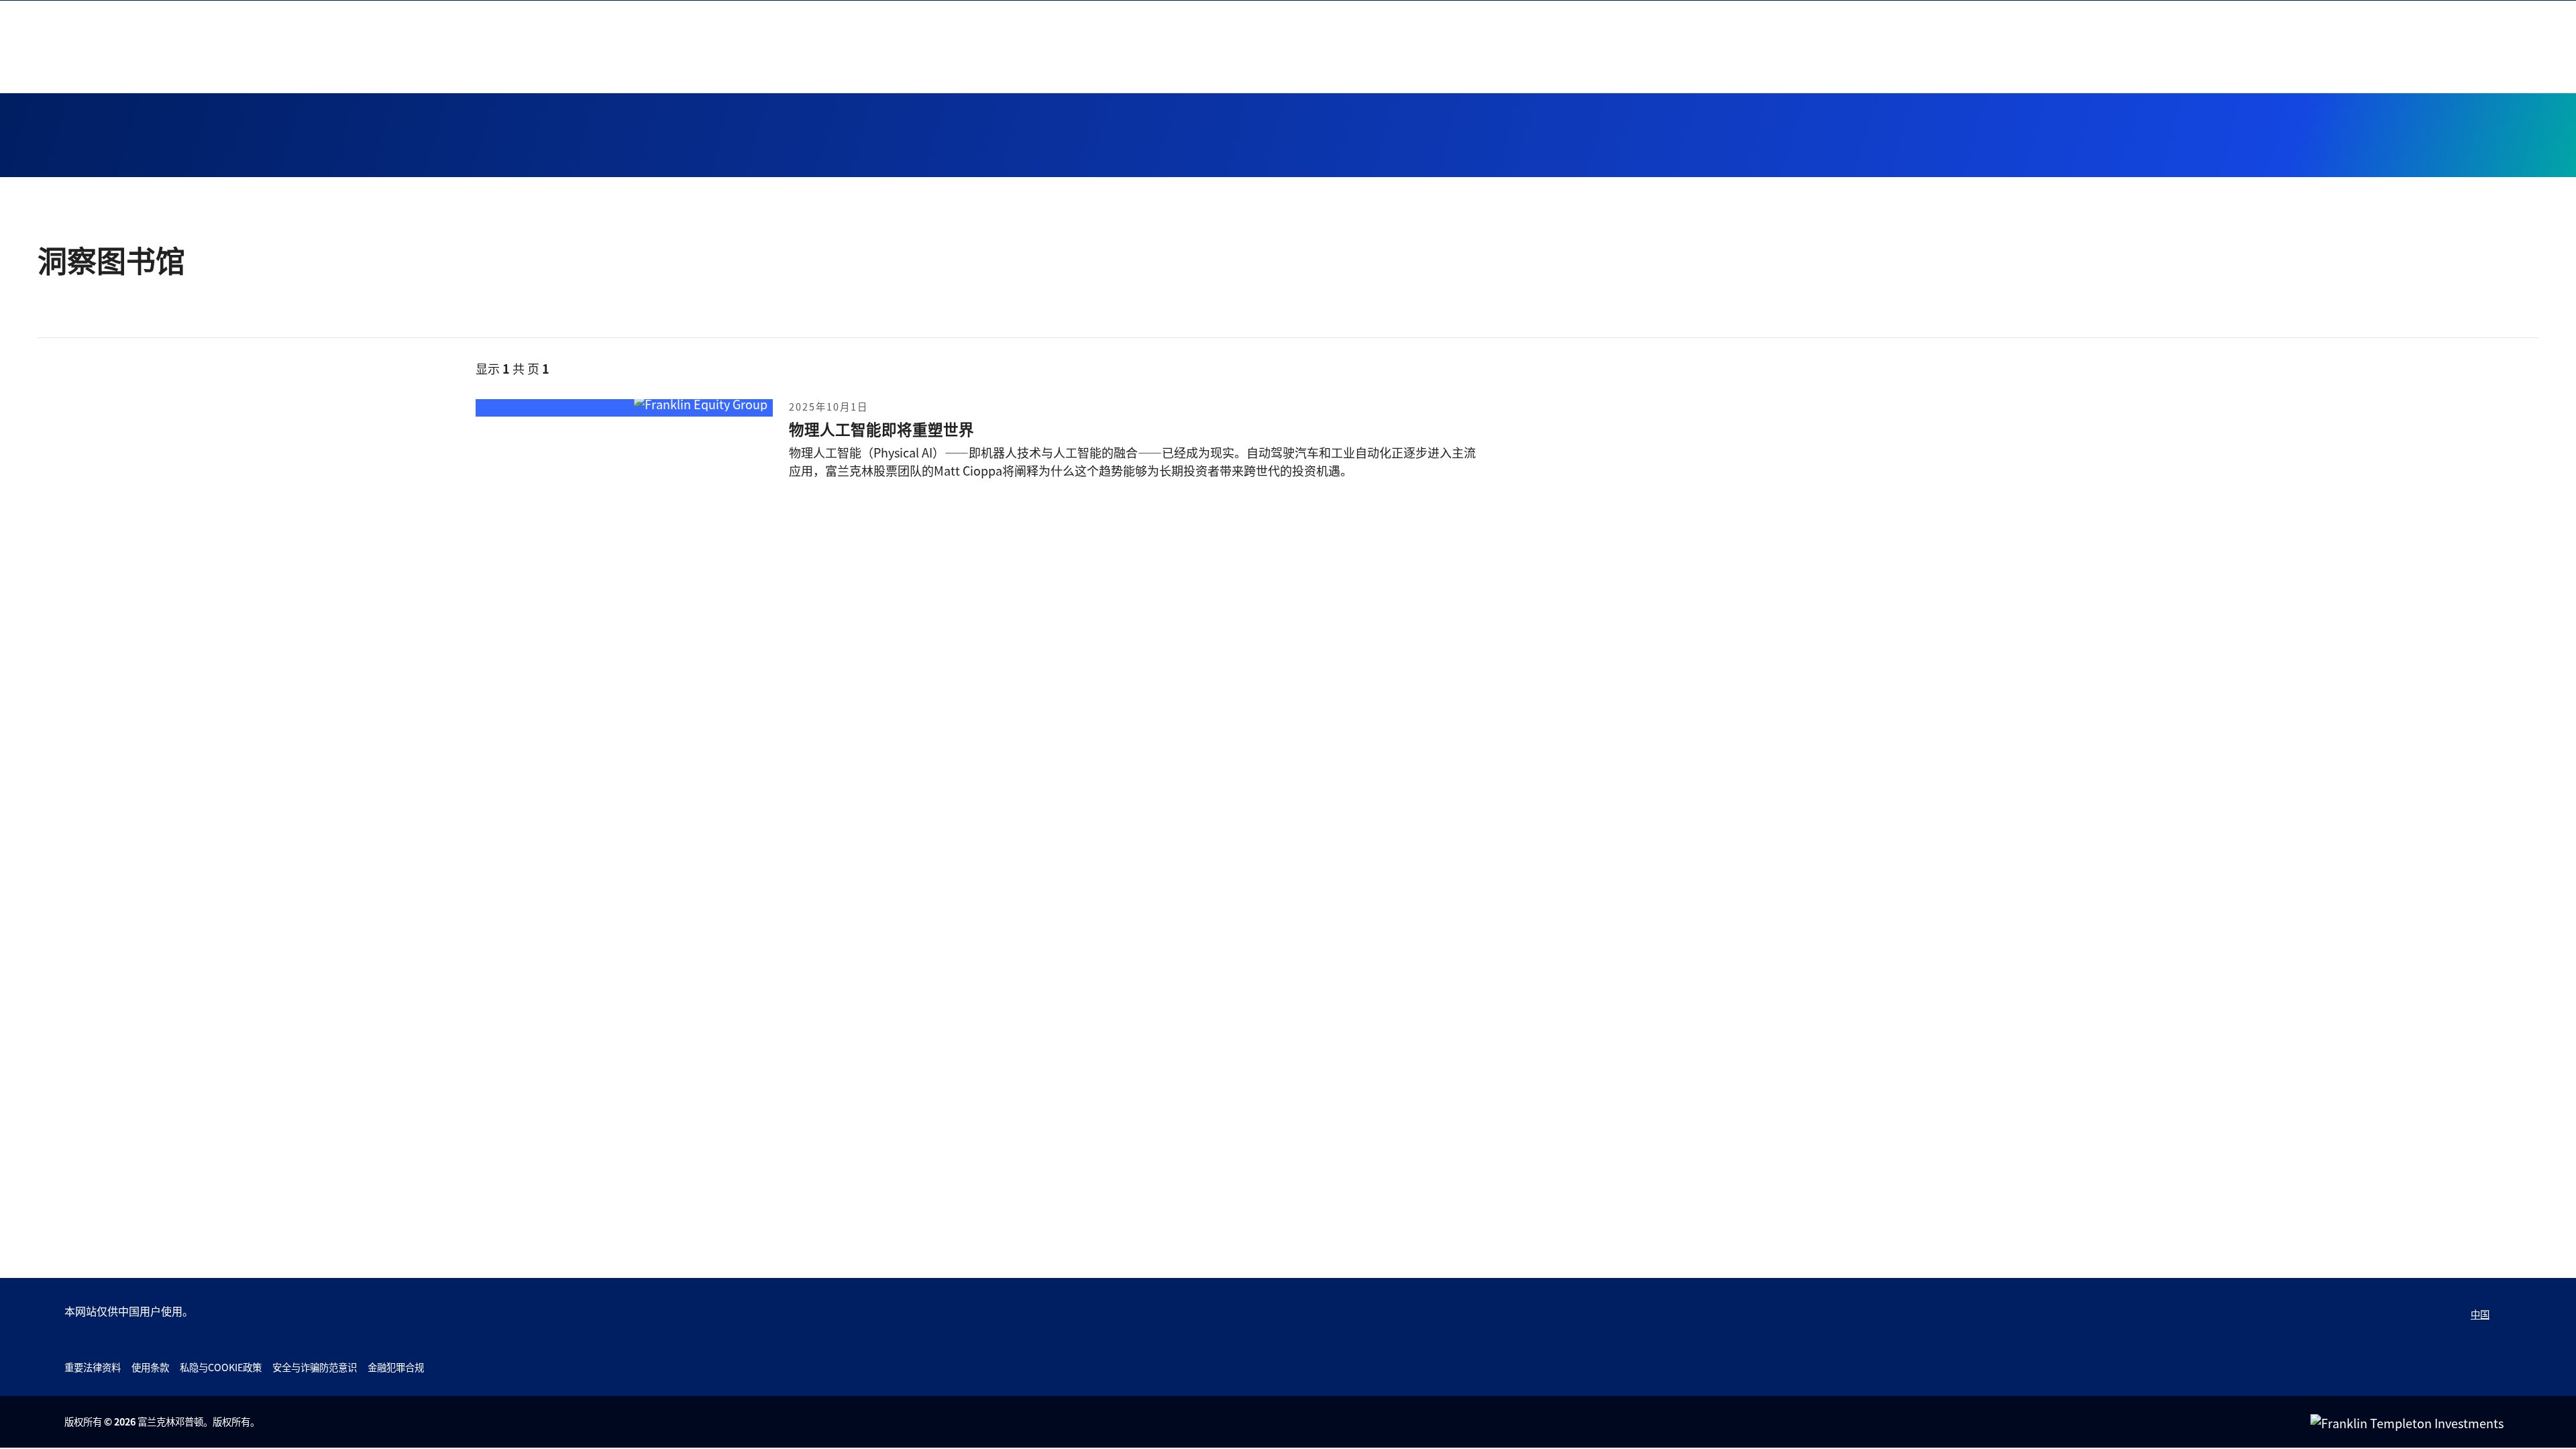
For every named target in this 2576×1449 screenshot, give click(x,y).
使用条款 (150, 1367)
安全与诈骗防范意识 (315, 1367)
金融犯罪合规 (396, 1367)
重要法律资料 (93, 1367)
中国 (2480, 1314)
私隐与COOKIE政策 (221, 1367)
